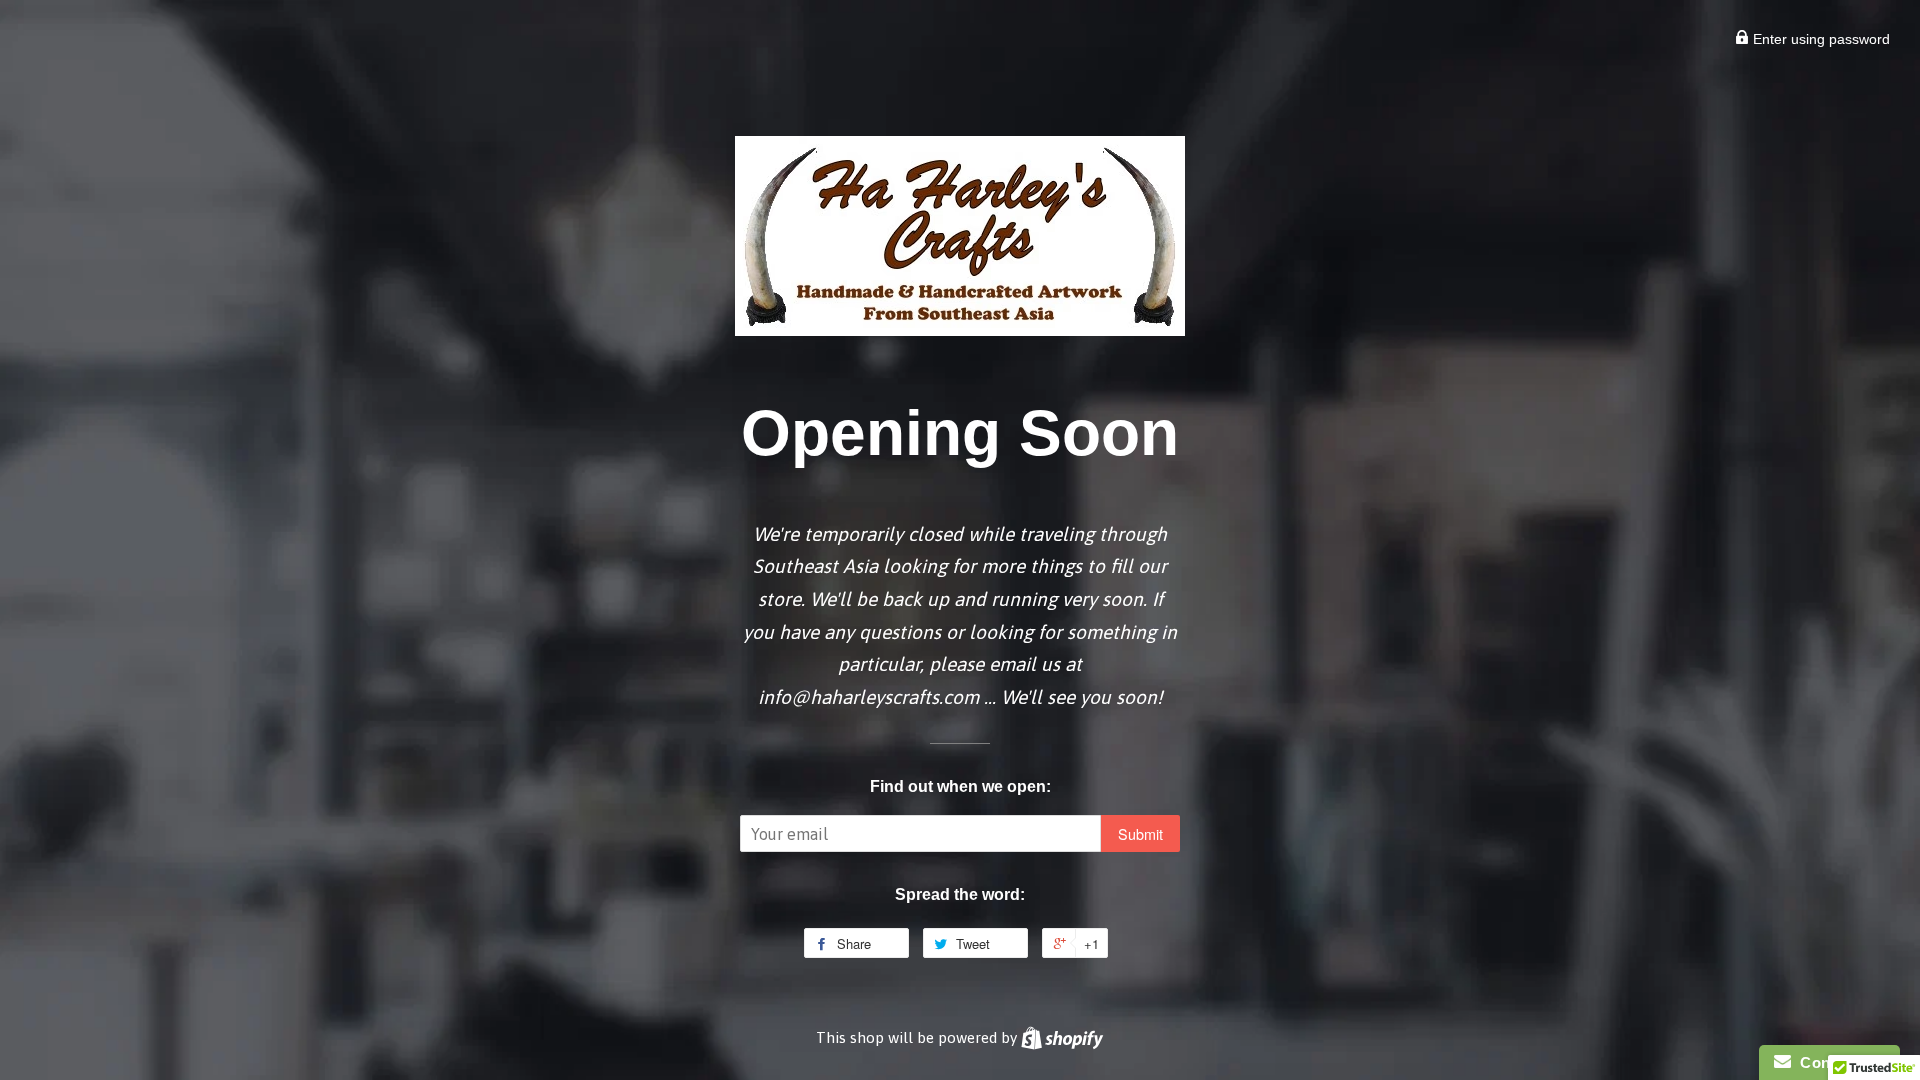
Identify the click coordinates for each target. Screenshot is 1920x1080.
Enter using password (1819, 39)
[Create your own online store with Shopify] (1062, 1037)
